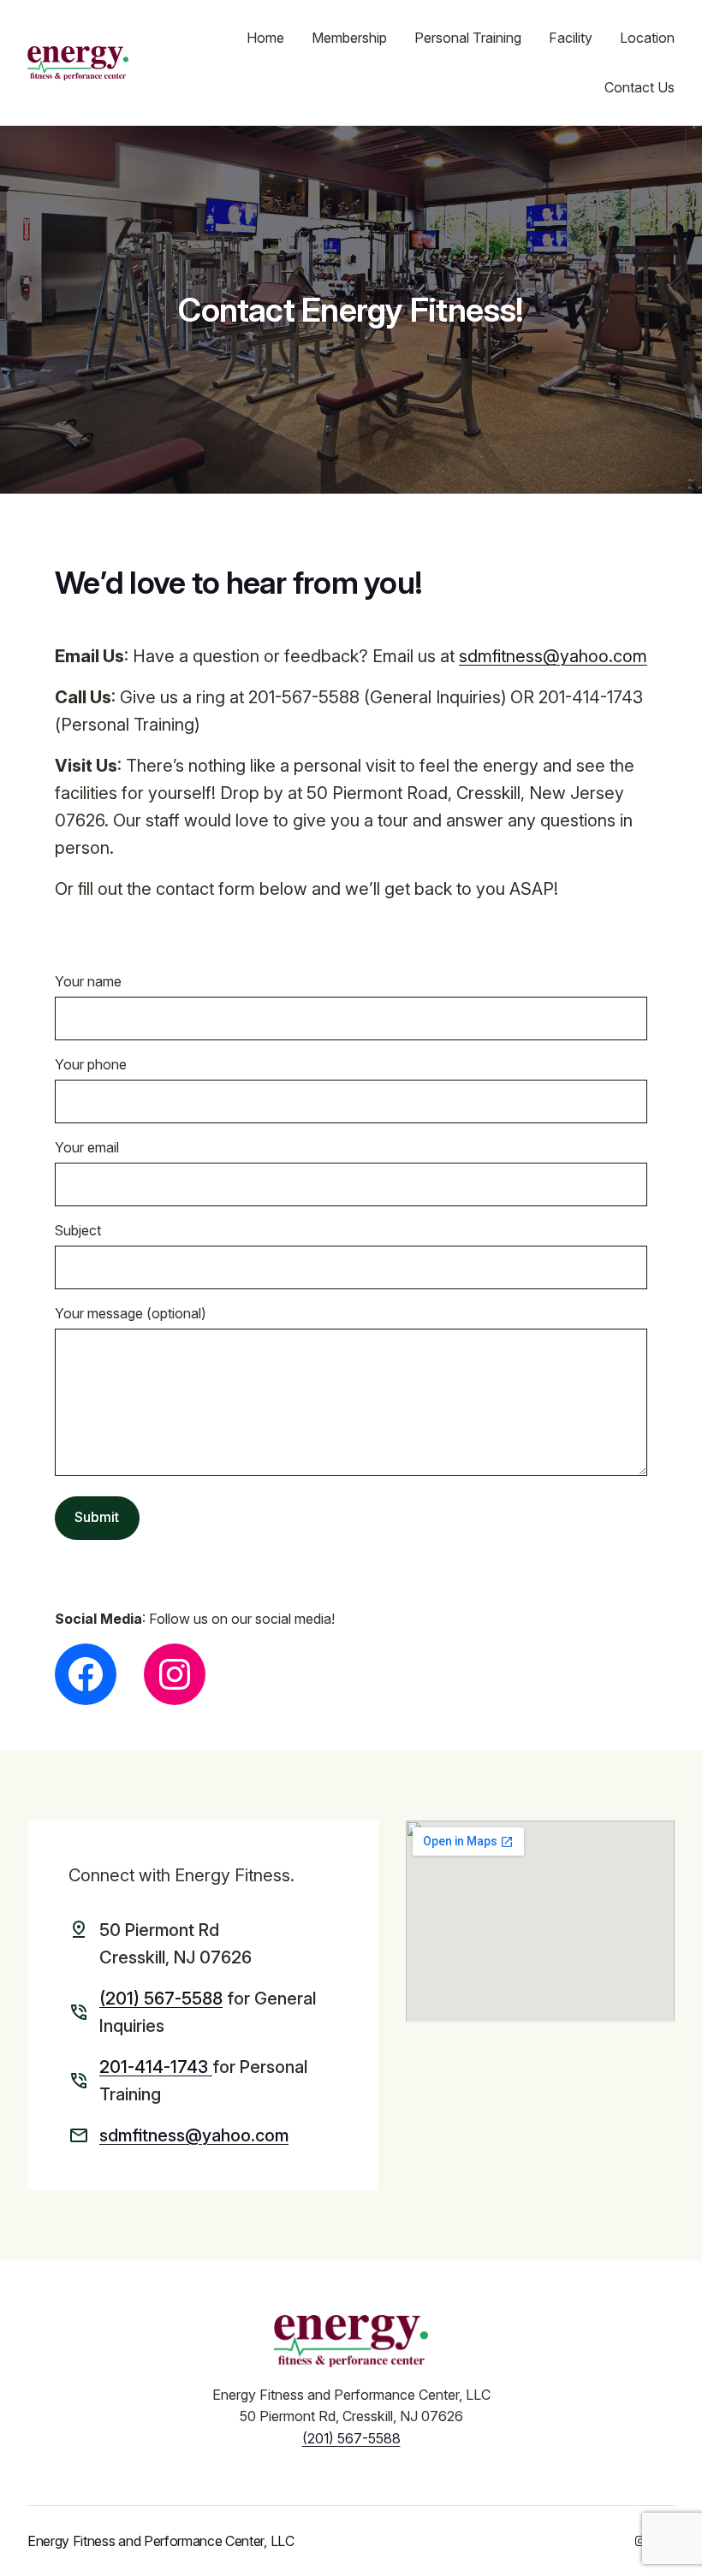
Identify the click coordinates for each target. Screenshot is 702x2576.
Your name (88, 981)
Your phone (91, 1064)
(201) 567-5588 (161, 1999)
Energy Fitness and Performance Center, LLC (161, 2541)
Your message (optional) (131, 1313)
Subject (78, 1230)
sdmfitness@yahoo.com (553, 656)
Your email (87, 1147)
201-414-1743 (156, 2067)
